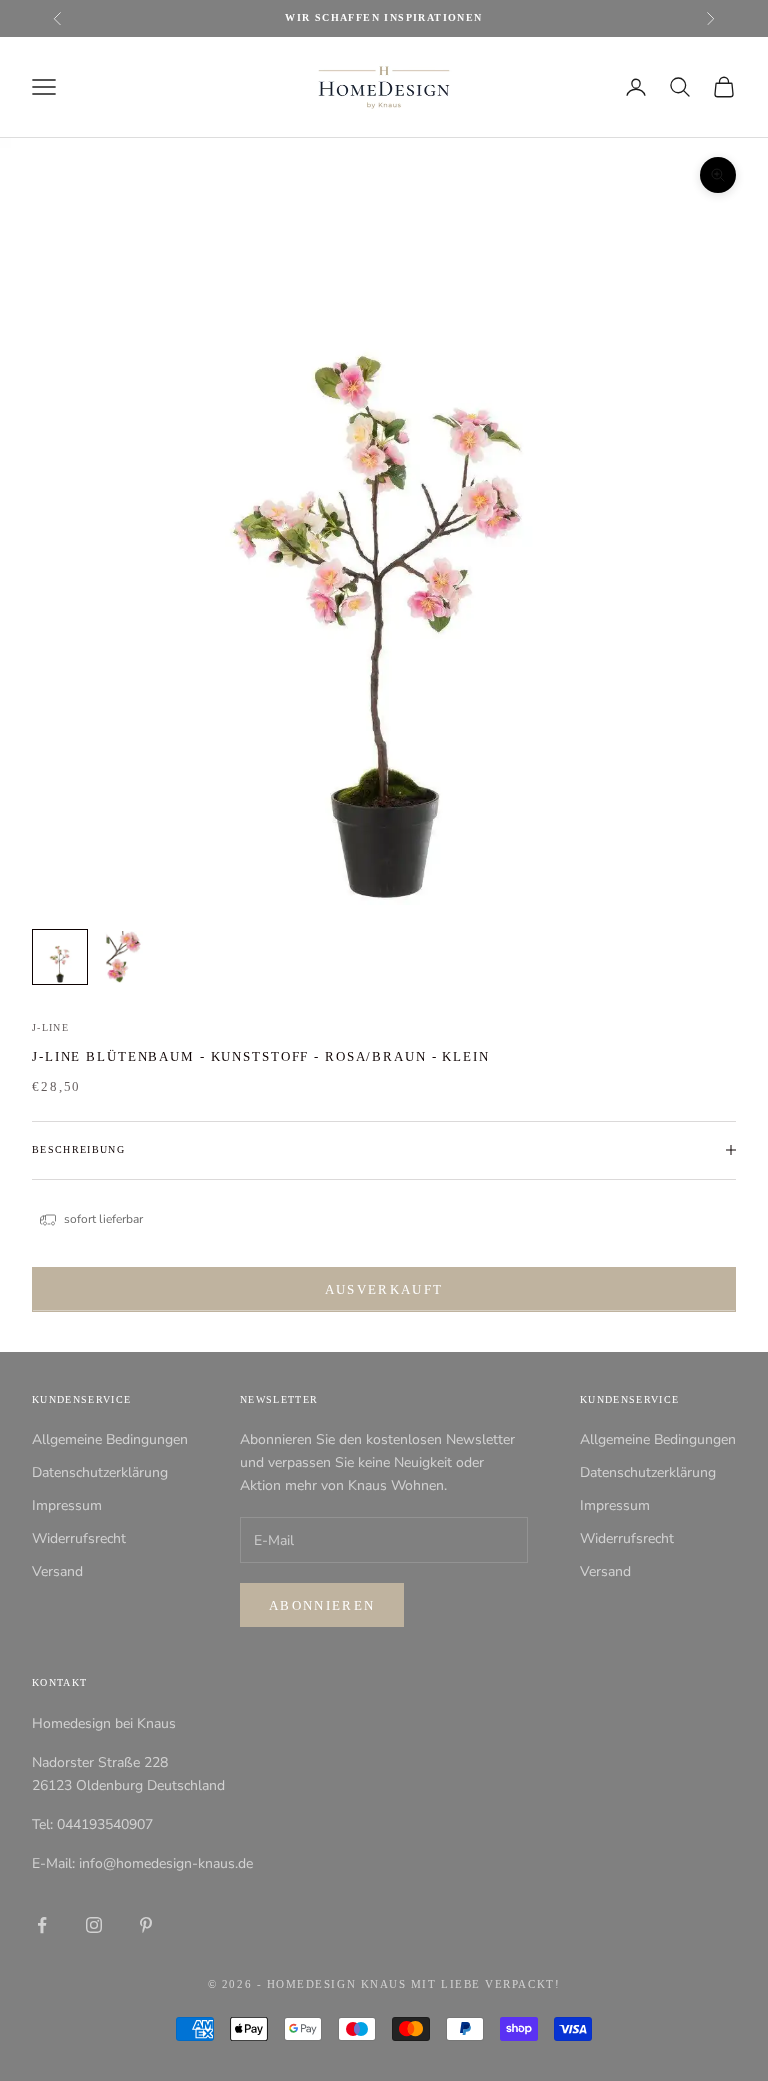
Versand (57, 1571)
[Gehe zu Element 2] (124, 957)
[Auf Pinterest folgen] (146, 1925)
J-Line (50, 1027)
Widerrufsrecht (79, 1538)
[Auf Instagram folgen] (94, 1925)
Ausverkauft (384, 1289)
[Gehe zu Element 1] (60, 957)
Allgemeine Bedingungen (110, 1439)
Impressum (67, 1505)
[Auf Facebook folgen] (42, 1925)
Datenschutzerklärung (100, 1472)
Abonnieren (322, 1605)
